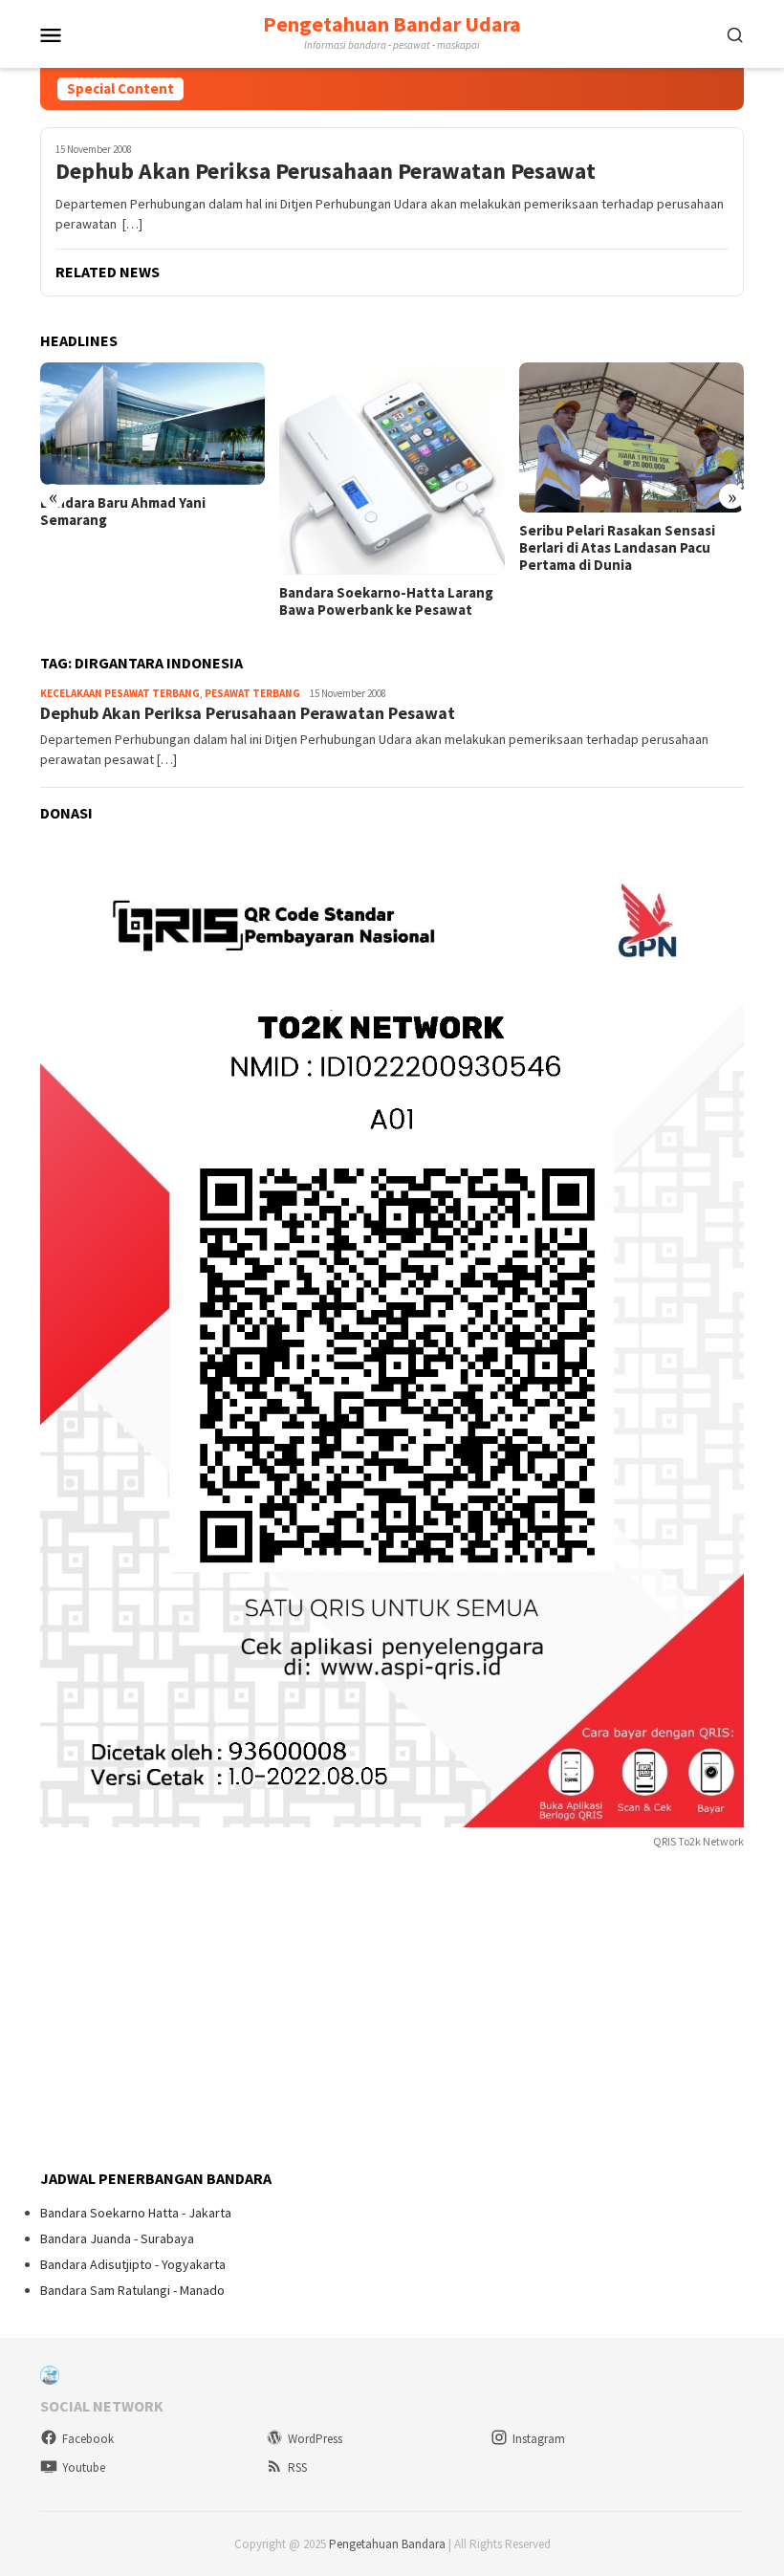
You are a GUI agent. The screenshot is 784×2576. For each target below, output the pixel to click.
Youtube (84, 2467)
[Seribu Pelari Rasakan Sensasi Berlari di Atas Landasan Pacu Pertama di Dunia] (632, 437)
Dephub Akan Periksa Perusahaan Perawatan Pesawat (326, 172)
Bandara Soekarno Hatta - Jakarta (136, 2213)
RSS (297, 2467)
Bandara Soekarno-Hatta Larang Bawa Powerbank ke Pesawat (386, 601)
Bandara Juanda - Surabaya (117, 2238)
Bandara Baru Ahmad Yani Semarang (123, 512)
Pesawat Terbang (252, 693)
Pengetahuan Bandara (387, 2544)
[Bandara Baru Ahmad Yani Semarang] (152, 423)
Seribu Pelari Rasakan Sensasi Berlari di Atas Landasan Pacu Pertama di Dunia (617, 548)
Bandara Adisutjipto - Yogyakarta (133, 2264)
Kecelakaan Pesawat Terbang (120, 693)
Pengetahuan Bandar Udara (392, 24)
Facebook (88, 2439)
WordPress (315, 2439)
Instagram (539, 2439)
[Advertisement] (184, 2011)
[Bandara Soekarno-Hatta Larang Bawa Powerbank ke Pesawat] (392, 469)
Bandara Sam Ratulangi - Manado (132, 2290)
